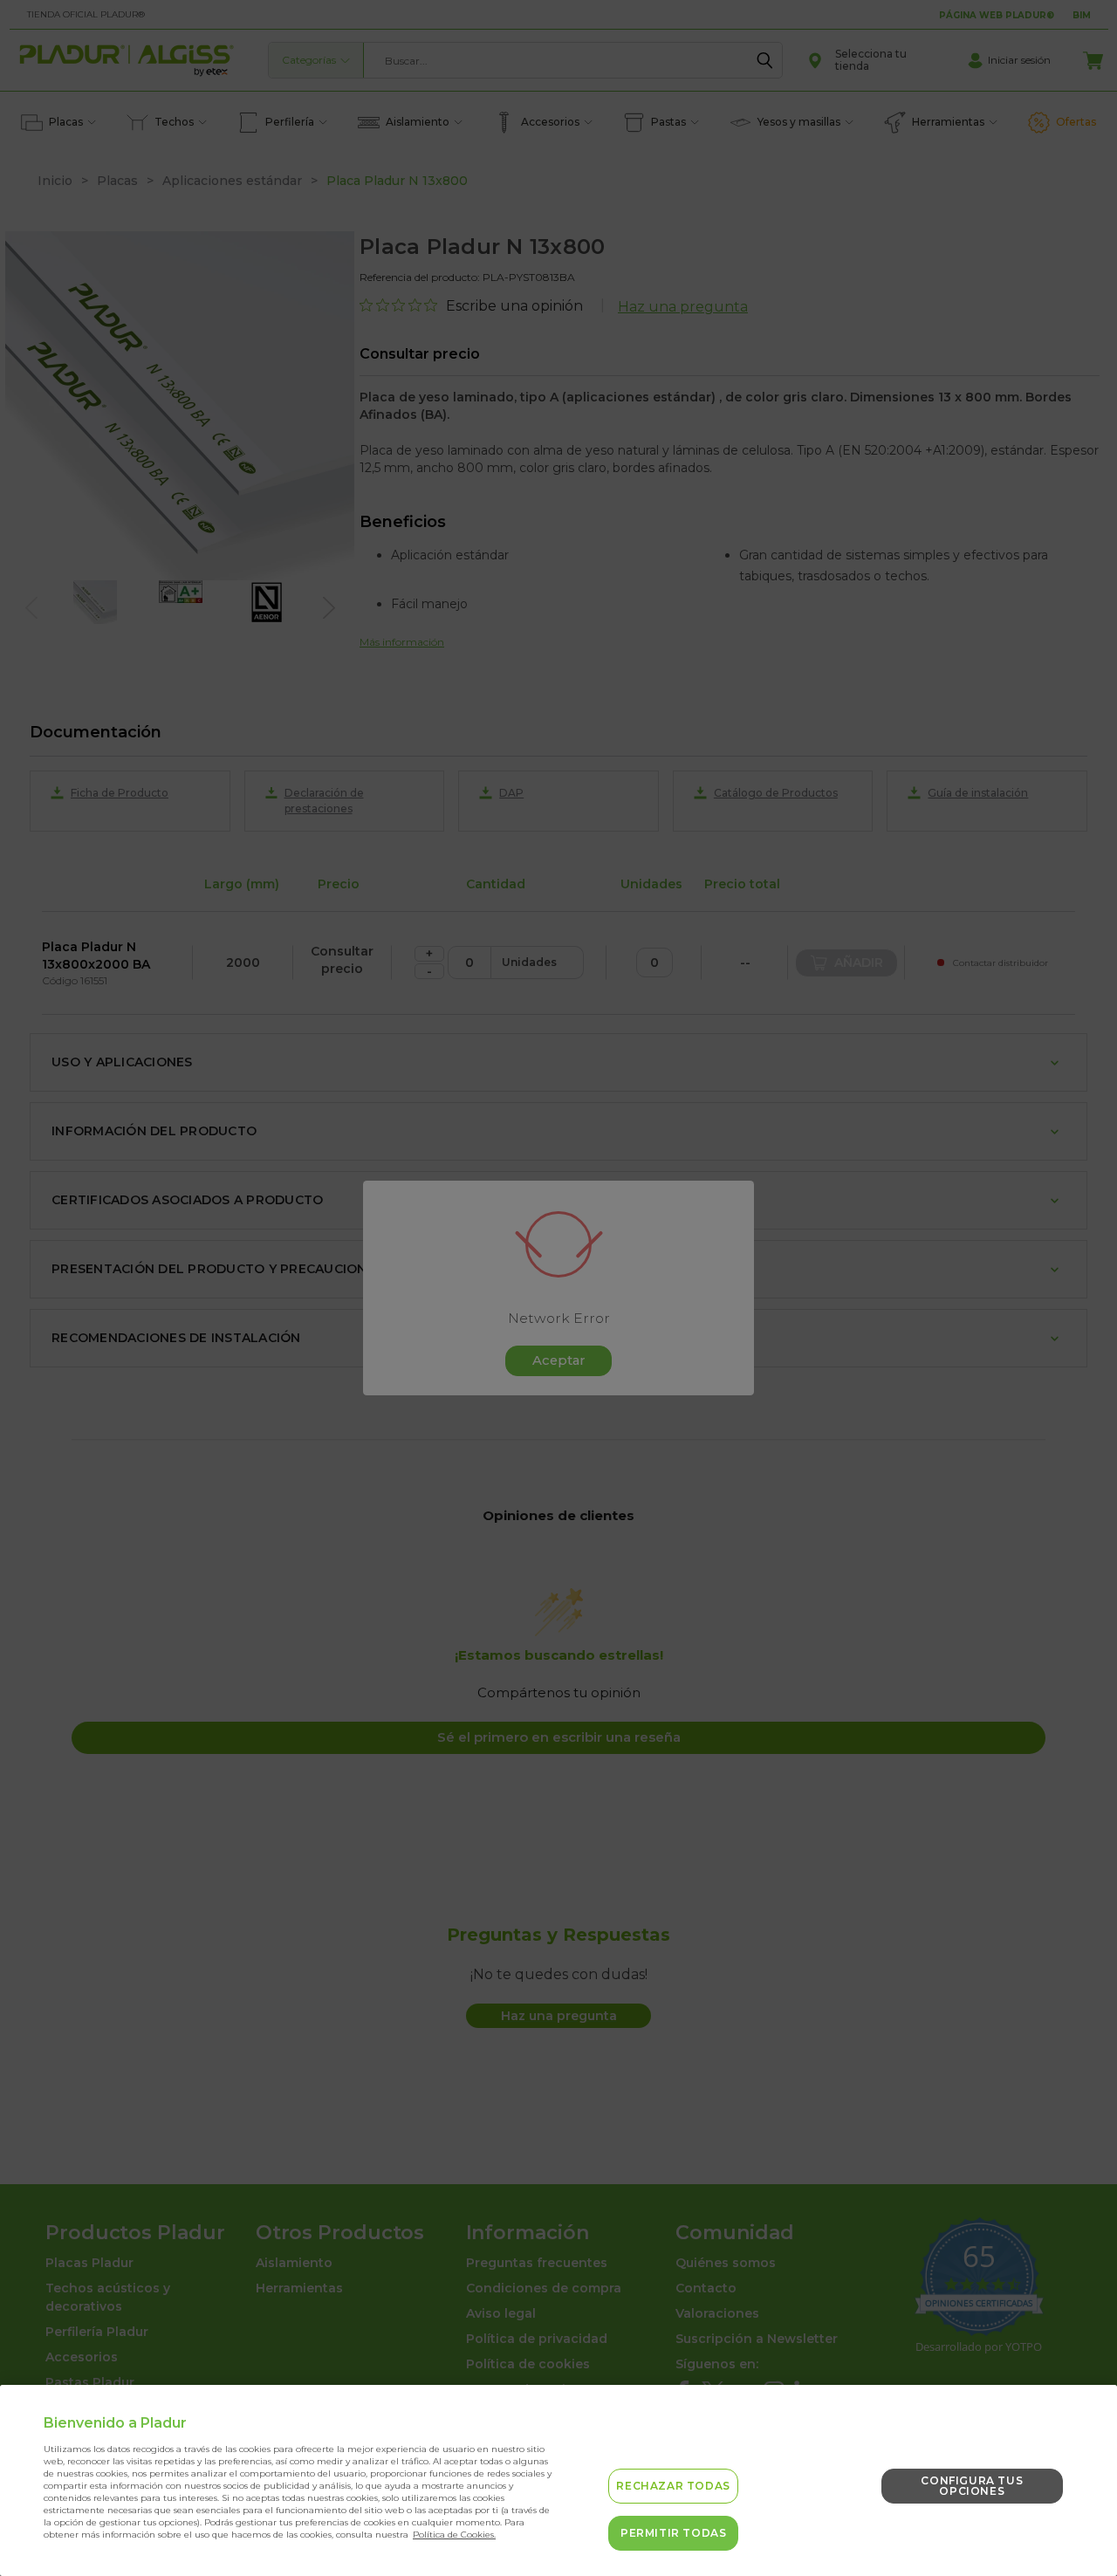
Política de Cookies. (454, 2535)
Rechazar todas (673, 2486)
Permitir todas (673, 2533)
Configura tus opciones (972, 2486)
